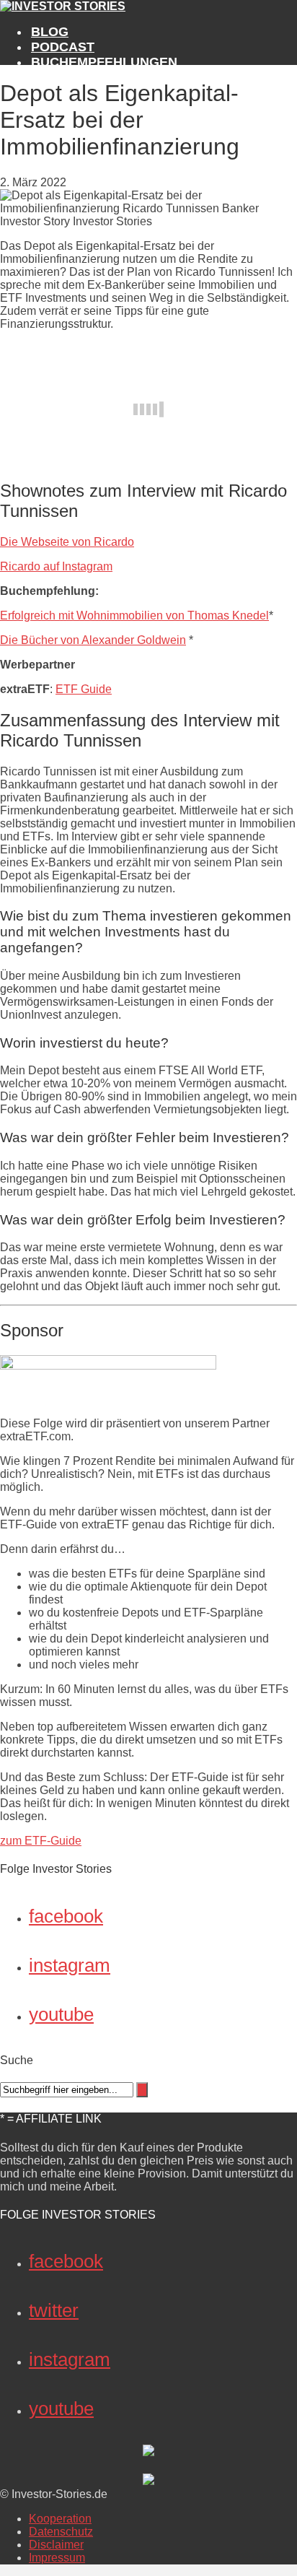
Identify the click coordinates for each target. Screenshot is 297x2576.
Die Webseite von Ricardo (67, 542)
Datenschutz (61, 2532)
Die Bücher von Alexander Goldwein (93, 640)
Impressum (57, 2558)
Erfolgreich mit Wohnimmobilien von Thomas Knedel (134, 615)
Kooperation (60, 2519)
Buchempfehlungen (104, 62)
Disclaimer (56, 2545)
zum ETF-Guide (41, 1841)
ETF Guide (84, 689)
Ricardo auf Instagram (56, 566)
